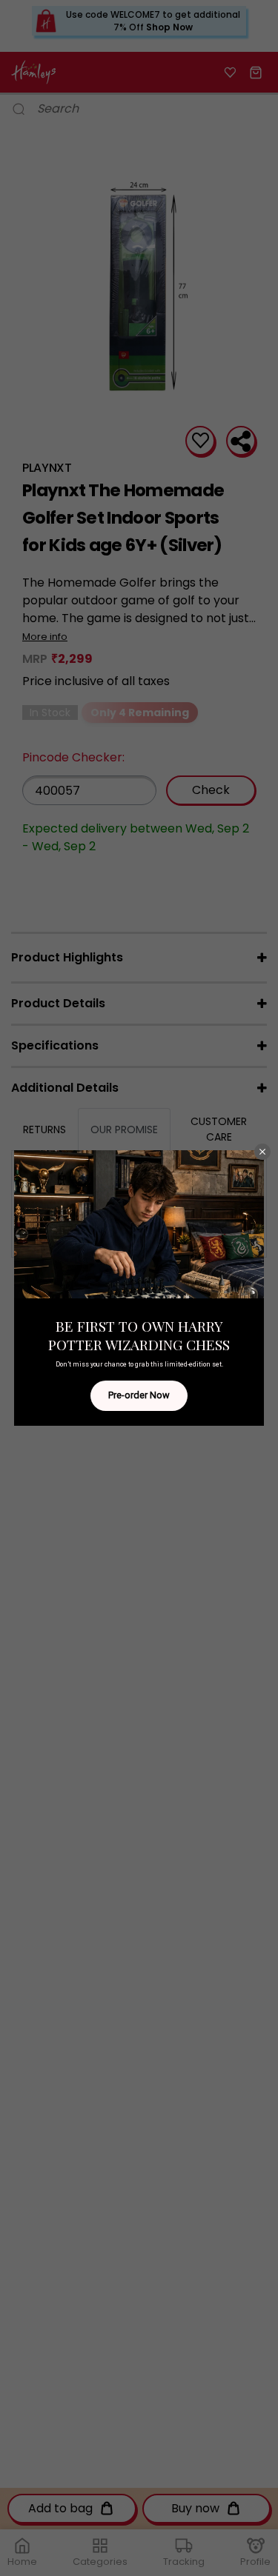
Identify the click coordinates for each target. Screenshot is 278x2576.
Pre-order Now (139, 1395)
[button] (262, 1152)
